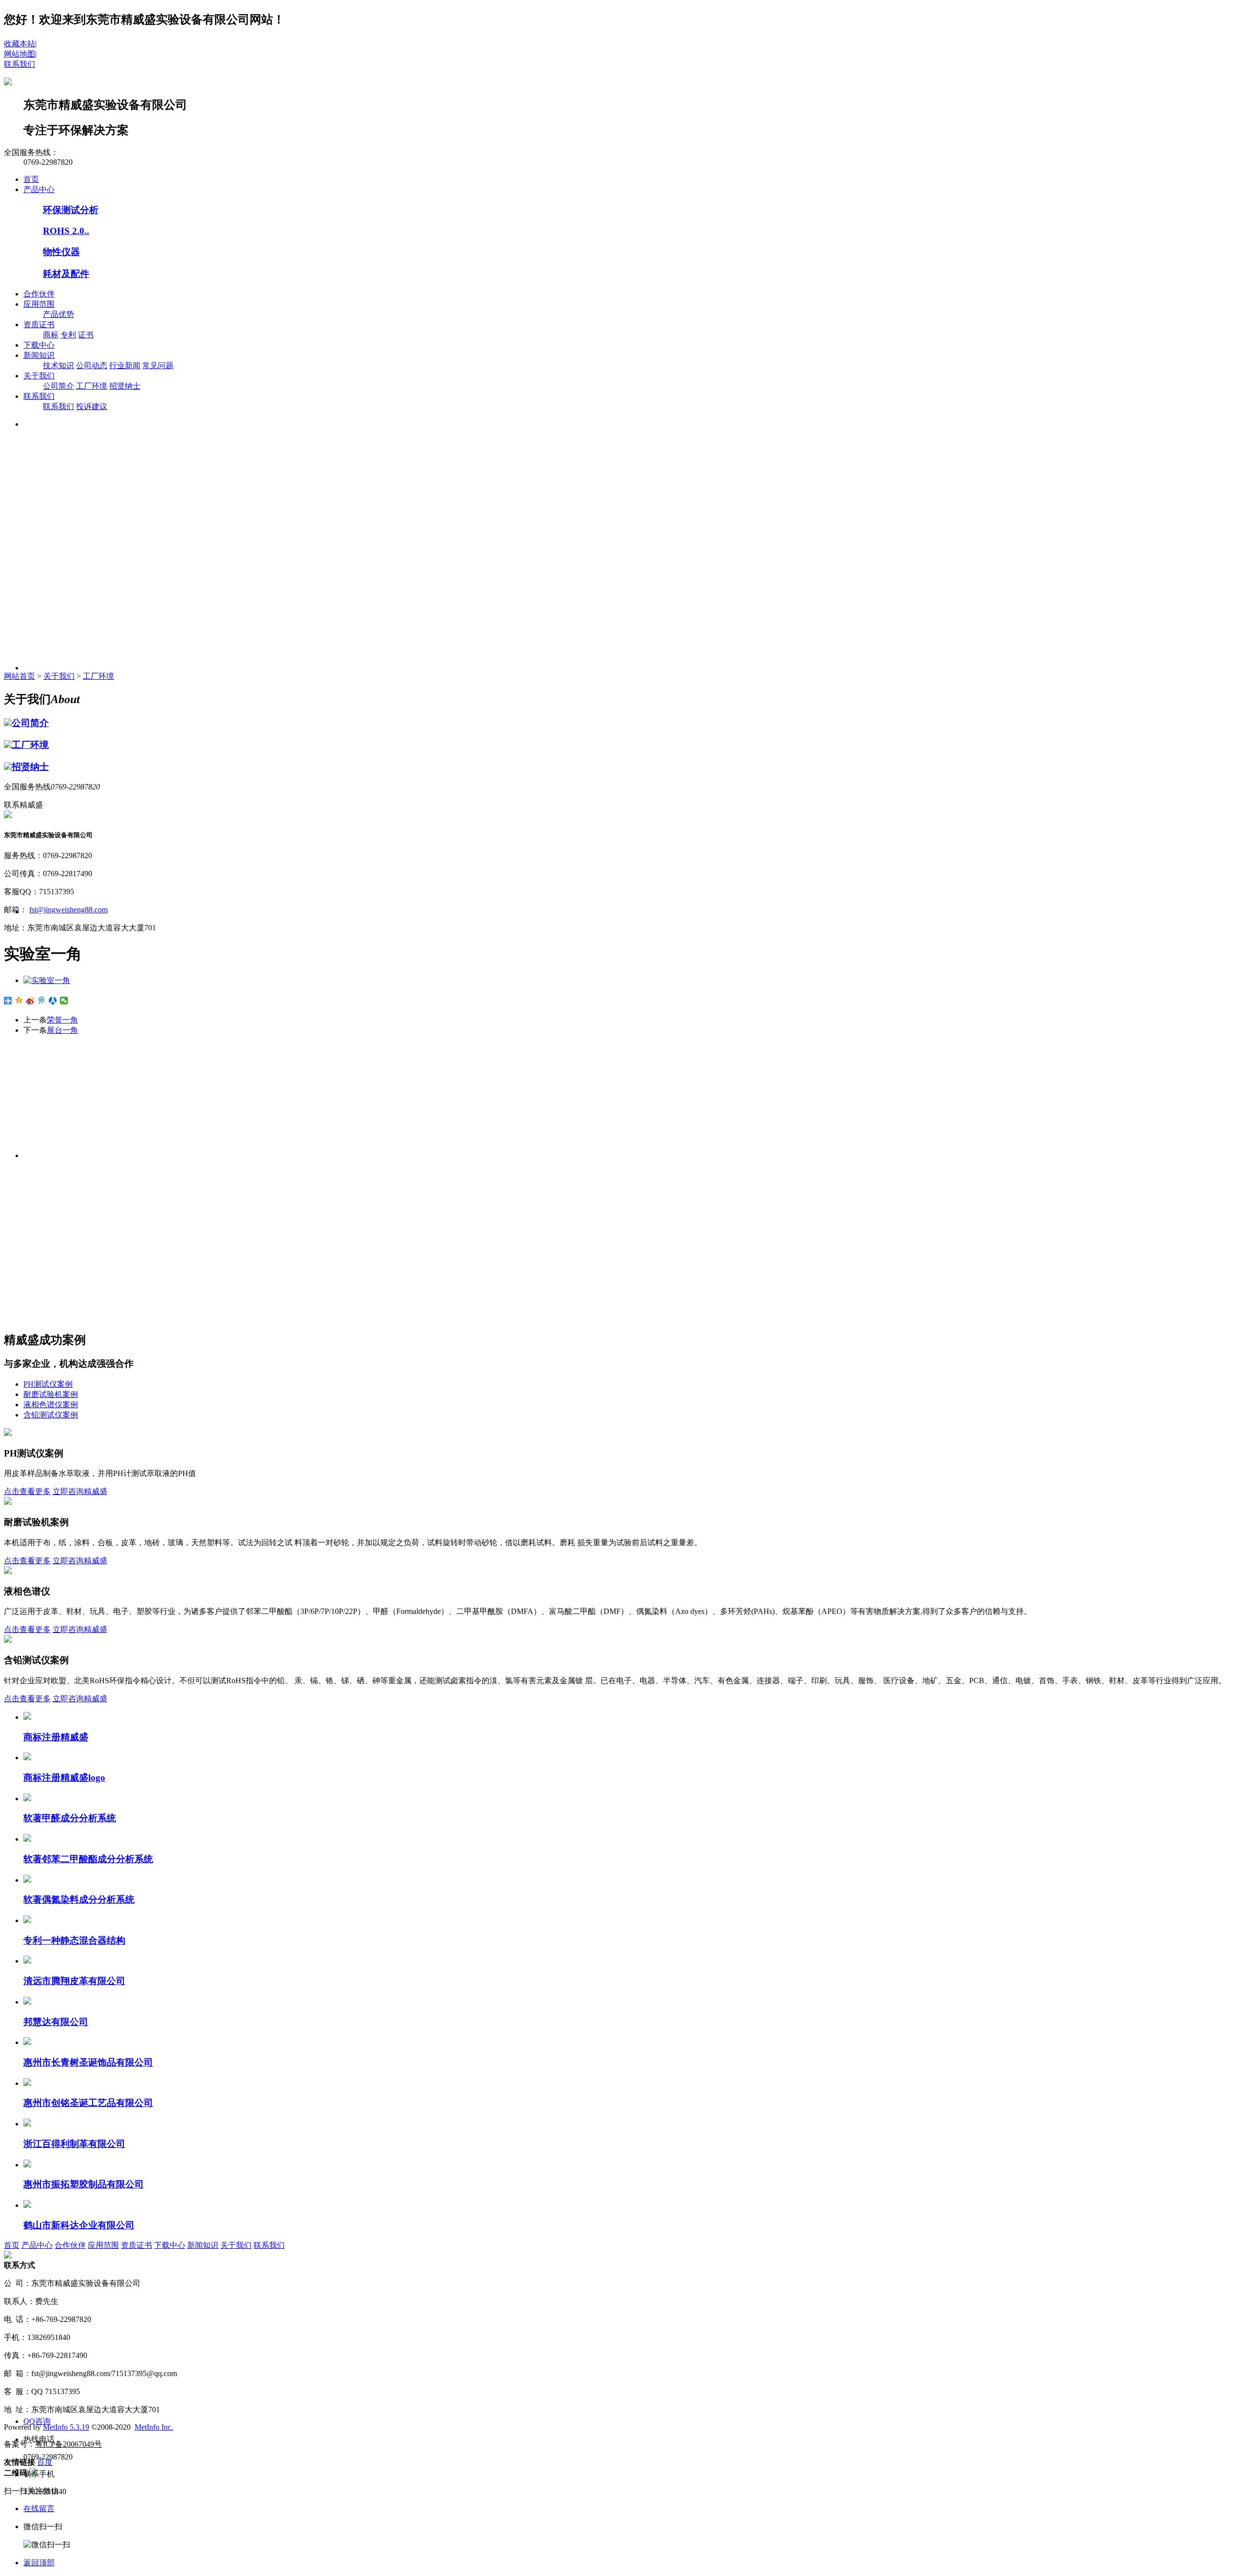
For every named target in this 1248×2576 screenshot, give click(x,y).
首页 (31, 179)
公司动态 (92, 365)
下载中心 (39, 345)
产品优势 (58, 314)
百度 (45, 2462)
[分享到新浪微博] (30, 1001)
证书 (86, 335)
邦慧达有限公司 (56, 2022)
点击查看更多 (27, 1491)
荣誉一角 (62, 1020)
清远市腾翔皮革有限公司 (74, 1981)
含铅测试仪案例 (51, 1415)
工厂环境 (92, 386)
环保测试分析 (71, 210)
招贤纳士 (125, 386)
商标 (51, 335)
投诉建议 (92, 406)
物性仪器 (61, 252)
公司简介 (58, 386)
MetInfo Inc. (154, 2427)
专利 (68, 335)
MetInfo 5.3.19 (66, 2427)
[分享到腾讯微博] (42, 1001)
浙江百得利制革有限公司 (74, 2144)
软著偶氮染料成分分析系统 (79, 1899)
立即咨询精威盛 (80, 1491)
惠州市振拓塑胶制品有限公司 (84, 2184)
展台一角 (62, 1030)
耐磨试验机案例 (51, 1394)
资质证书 (39, 324)
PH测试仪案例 (48, 1384)
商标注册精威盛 (56, 1737)
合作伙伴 (39, 294)
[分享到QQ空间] (19, 1001)
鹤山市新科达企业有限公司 (79, 2225)
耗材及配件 (66, 274)
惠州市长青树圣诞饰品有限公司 (88, 2062)
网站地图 (19, 54)
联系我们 (19, 64)
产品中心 (39, 189)
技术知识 (58, 365)
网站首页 (19, 676)
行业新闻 (125, 365)
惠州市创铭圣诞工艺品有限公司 (88, 2103)
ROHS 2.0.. (66, 231)
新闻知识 (39, 355)
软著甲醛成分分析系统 (70, 1818)
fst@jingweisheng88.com (68, 910)
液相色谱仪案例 (51, 1405)
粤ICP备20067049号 (68, 2444)
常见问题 (158, 365)
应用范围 (39, 304)
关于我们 (39, 376)
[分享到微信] (64, 1001)
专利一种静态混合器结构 (74, 1940)
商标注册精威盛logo (64, 1778)
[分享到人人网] (53, 1001)
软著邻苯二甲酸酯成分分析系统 (88, 1859)
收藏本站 (19, 44)
